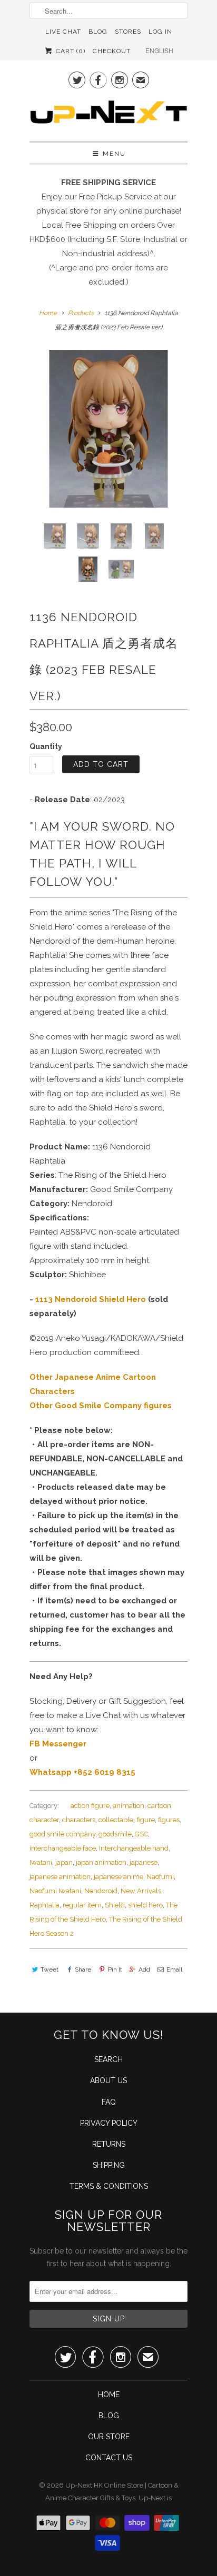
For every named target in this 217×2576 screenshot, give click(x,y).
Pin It (115, 1969)
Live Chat (63, 32)
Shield (115, 1905)
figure (146, 1820)
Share (83, 1969)
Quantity (46, 746)
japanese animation (60, 1877)
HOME (109, 2395)
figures (169, 1820)
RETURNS (109, 2144)
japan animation (101, 1862)
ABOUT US (108, 2080)
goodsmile (115, 1834)
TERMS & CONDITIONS (109, 2186)
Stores (128, 32)
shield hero (145, 1905)
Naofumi (160, 1877)
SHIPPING (109, 2165)
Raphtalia (45, 1905)
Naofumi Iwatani (55, 1891)
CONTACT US (109, 2458)
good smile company (62, 1834)
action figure (90, 1806)
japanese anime (119, 1877)
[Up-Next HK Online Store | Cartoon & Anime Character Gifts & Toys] (108, 115)
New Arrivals (141, 1891)
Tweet (50, 1969)
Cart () (69, 51)
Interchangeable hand (134, 1848)
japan (64, 1862)
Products (81, 313)
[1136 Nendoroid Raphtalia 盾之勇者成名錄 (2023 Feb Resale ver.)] (108, 429)
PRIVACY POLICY (109, 2123)
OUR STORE (109, 2437)
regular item (82, 1905)
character (44, 1820)
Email (174, 1969)
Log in (160, 32)
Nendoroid (101, 1891)
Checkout (112, 51)
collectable (116, 1820)
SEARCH (108, 2059)
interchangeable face (63, 1848)
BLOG (109, 2416)
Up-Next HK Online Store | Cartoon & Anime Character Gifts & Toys (112, 2492)
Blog (98, 32)
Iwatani (41, 1862)
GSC (141, 1834)
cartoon (159, 1806)
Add (144, 1969)
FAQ (109, 2102)
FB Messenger (58, 1744)
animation (129, 1806)
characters (79, 1820)
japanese (144, 1862)
